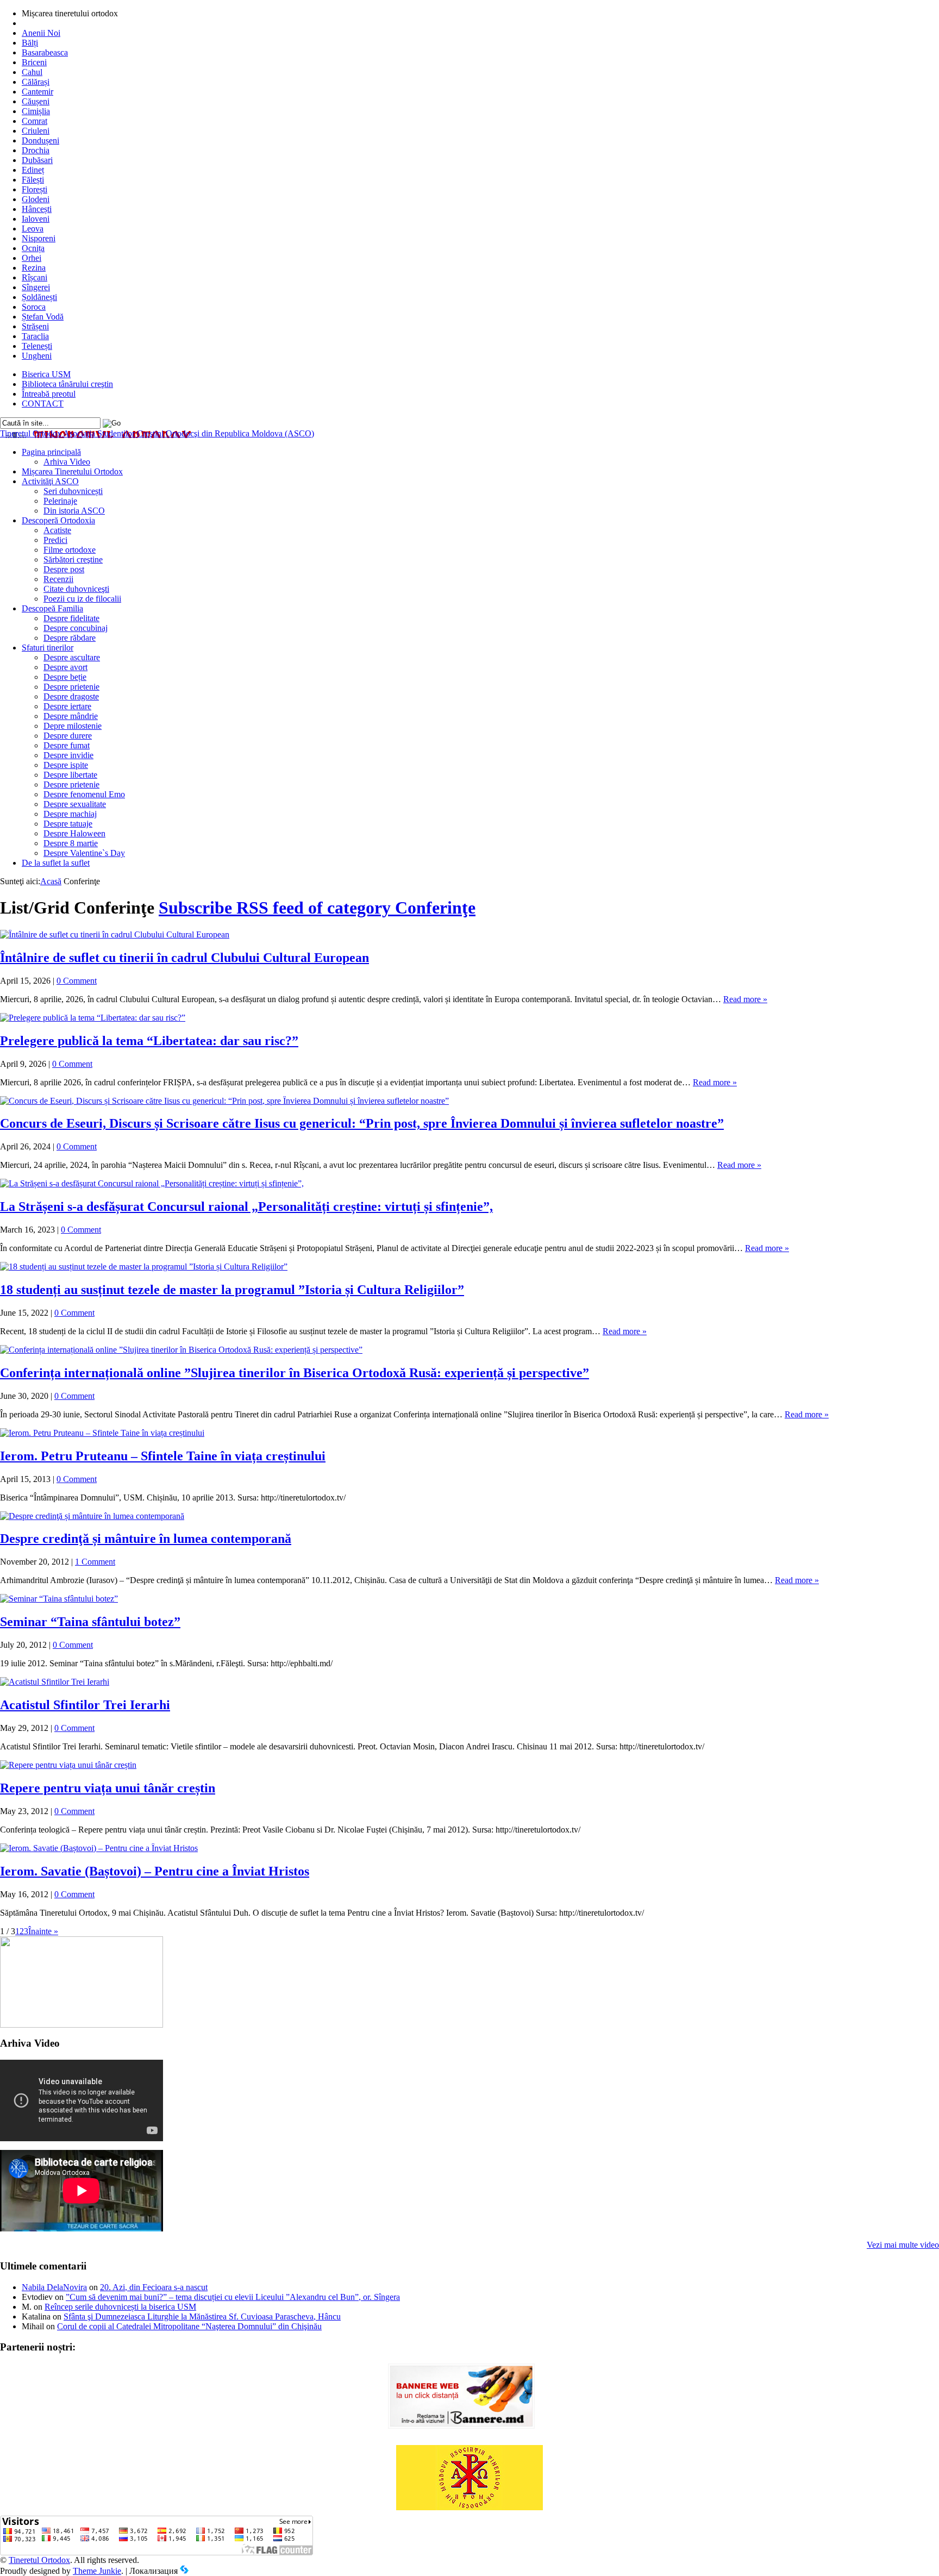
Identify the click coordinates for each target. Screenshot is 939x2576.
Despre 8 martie (71, 843)
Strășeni (35, 326)
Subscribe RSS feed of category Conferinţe (317, 908)
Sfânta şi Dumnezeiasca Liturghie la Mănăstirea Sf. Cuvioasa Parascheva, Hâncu (202, 2316)
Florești (35, 189)
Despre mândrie (71, 716)
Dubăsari (37, 160)
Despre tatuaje (68, 824)
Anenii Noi (41, 33)
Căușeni (36, 101)
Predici (55, 540)
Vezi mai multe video (903, 2245)
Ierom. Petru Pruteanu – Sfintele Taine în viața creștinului (163, 1456)
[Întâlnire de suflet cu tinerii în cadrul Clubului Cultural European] (115, 934)
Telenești (37, 346)
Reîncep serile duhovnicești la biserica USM (120, 2307)
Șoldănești (39, 297)
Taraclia (35, 336)
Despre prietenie (71, 687)
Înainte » (43, 1931)
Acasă (51, 881)
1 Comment (95, 1562)
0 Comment (77, 981)
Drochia (36, 150)
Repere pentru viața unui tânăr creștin (108, 1788)
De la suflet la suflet (56, 863)
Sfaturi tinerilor (48, 648)
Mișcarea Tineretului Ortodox (72, 471)
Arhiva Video (67, 462)
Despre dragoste (71, 696)
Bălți (30, 43)
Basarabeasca (45, 52)
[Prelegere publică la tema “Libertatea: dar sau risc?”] (93, 1018)
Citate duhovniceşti (76, 589)
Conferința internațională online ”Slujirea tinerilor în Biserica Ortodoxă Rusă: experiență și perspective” (295, 1373)
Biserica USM (46, 374)
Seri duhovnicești (73, 491)
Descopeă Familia (52, 608)
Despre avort (65, 667)
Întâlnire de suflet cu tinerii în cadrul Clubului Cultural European (184, 958)
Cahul (32, 72)
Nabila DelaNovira (54, 2287)
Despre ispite (66, 765)
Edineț (33, 170)
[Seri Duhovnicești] (82, 2025)
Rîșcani (35, 277)
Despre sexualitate (75, 804)
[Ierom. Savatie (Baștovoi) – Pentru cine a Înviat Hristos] (99, 1848)
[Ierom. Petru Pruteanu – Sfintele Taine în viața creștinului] (102, 1433)
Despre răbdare (70, 638)
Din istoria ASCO (74, 511)
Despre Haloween (74, 833)
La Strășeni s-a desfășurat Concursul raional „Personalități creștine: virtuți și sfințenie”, (246, 1206)
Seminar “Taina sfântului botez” (90, 1622)
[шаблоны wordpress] (184, 2571)
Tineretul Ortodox (157, 433)
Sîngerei (36, 287)
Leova (33, 229)
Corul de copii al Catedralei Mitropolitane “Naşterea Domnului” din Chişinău (189, 2326)
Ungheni (37, 356)
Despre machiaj (70, 814)
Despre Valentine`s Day (84, 853)
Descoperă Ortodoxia (58, 520)
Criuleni (36, 131)
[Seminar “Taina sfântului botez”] (59, 1599)
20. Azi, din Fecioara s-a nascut (154, 2287)
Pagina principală (51, 452)
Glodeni (36, 199)
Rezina (34, 268)
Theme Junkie (97, 2571)
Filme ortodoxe (70, 550)
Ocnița (33, 248)
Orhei (32, 258)
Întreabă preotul (49, 394)
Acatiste (57, 530)
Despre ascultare (72, 657)
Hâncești (37, 209)
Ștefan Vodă (43, 317)
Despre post (64, 569)
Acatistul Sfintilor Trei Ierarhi (85, 1705)
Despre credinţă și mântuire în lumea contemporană (146, 1539)
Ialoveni (36, 219)
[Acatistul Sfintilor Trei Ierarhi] (55, 1682)
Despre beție (65, 677)
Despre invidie (68, 755)
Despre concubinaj (76, 628)
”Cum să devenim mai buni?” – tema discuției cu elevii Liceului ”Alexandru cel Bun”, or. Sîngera (233, 2297)
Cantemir (37, 92)
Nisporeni (39, 238)
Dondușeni (40, 140)
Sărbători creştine (73, 559)
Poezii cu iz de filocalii (82, 599)
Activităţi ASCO (50, 481)
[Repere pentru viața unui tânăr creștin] (68, 1765)
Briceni (34, 62)
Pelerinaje (60, 501)
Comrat (35, 121)
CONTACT (43, 404)
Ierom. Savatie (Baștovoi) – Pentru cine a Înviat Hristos (155, 1871)
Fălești (33, 180)
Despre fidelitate (71, 618)
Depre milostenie (73, 726)
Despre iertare (67, 706)
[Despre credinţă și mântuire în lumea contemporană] (92, 1516)
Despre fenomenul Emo (84, 794)
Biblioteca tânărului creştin (67, 384)
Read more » (745, 999)
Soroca (34, 307)
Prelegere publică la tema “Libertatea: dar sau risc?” (149, 1041)
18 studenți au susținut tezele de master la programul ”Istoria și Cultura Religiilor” (232, 1290)
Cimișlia (36, 111)
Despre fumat (67, 745)
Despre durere (68, 736)
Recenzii (58, 579)
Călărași (36, 82)
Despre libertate (70, 775)
